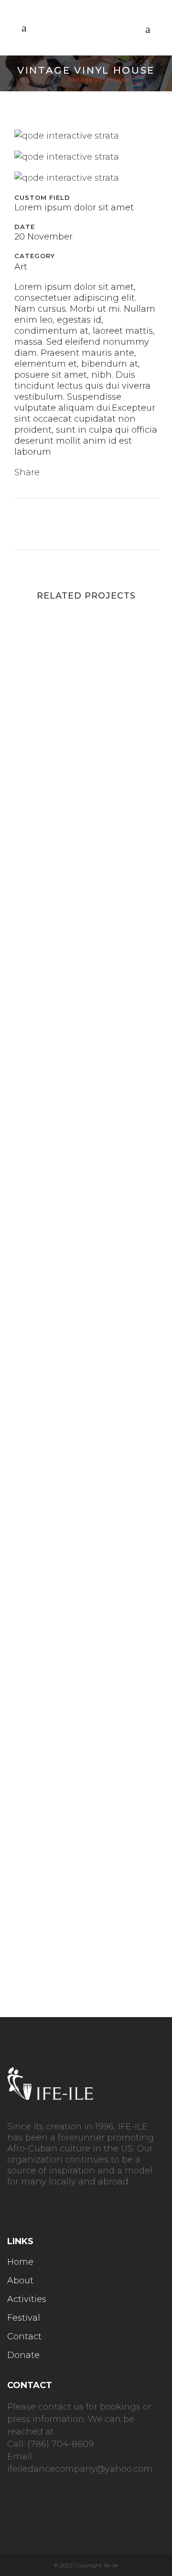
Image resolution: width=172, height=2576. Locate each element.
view (86, 701)
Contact (24, 2336)
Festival (24, 2318)
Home (52, 79)
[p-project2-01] (67, 136)
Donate (23, 2355)
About (20, 2281)
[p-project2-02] (67, 157)
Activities (27, 2299)
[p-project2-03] (67, 178)
